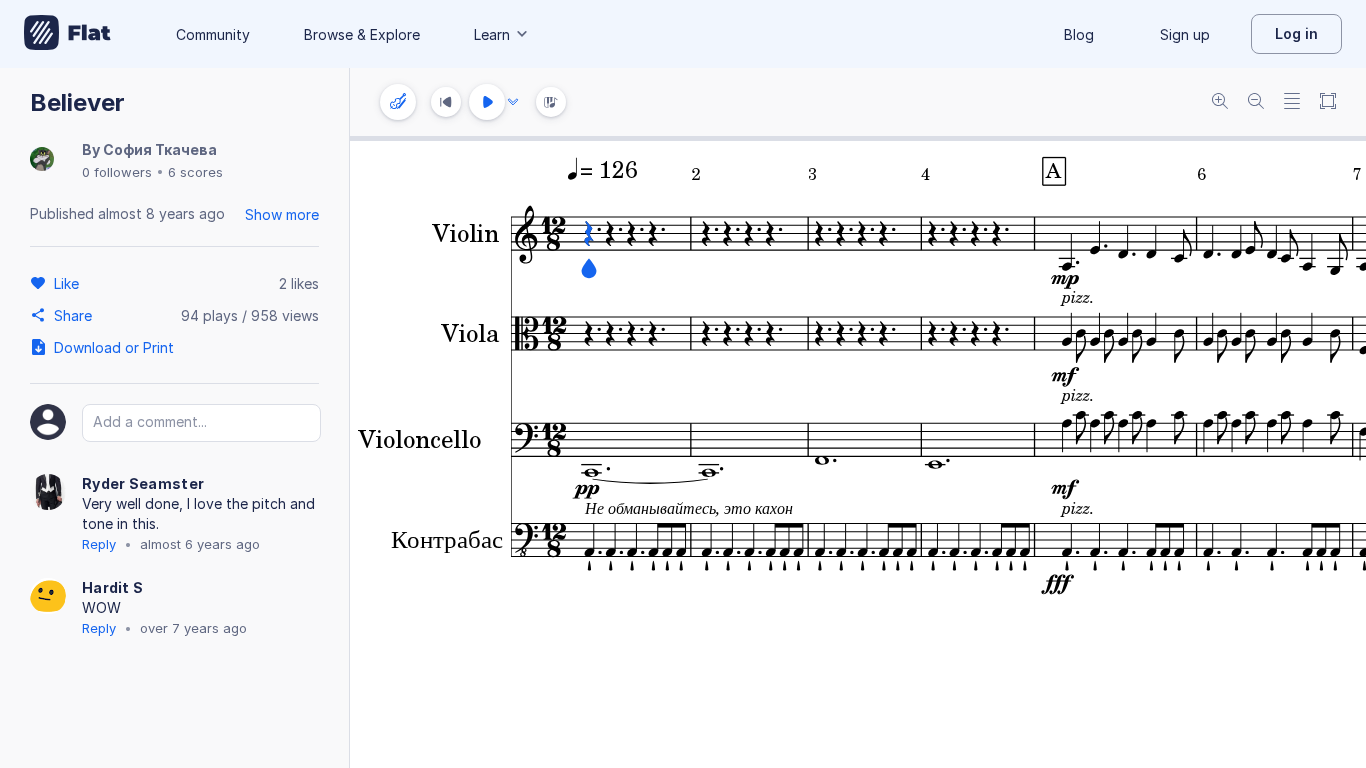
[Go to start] (446, 102)
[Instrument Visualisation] (551, 102)
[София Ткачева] (42, 160)
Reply (99, 544)
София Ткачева (160, 149)
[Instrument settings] (398, 102)
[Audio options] (513, 102)
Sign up (1185, 34)
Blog (1079, 34)
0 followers (117, 172)
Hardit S (112, 587)
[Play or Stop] (487, 102)
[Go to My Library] (67, 34)
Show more (282, 214)
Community (213, 34)
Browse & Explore (362, 34)
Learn (492, 34)
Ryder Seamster (143, 483)
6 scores (195, 172)
